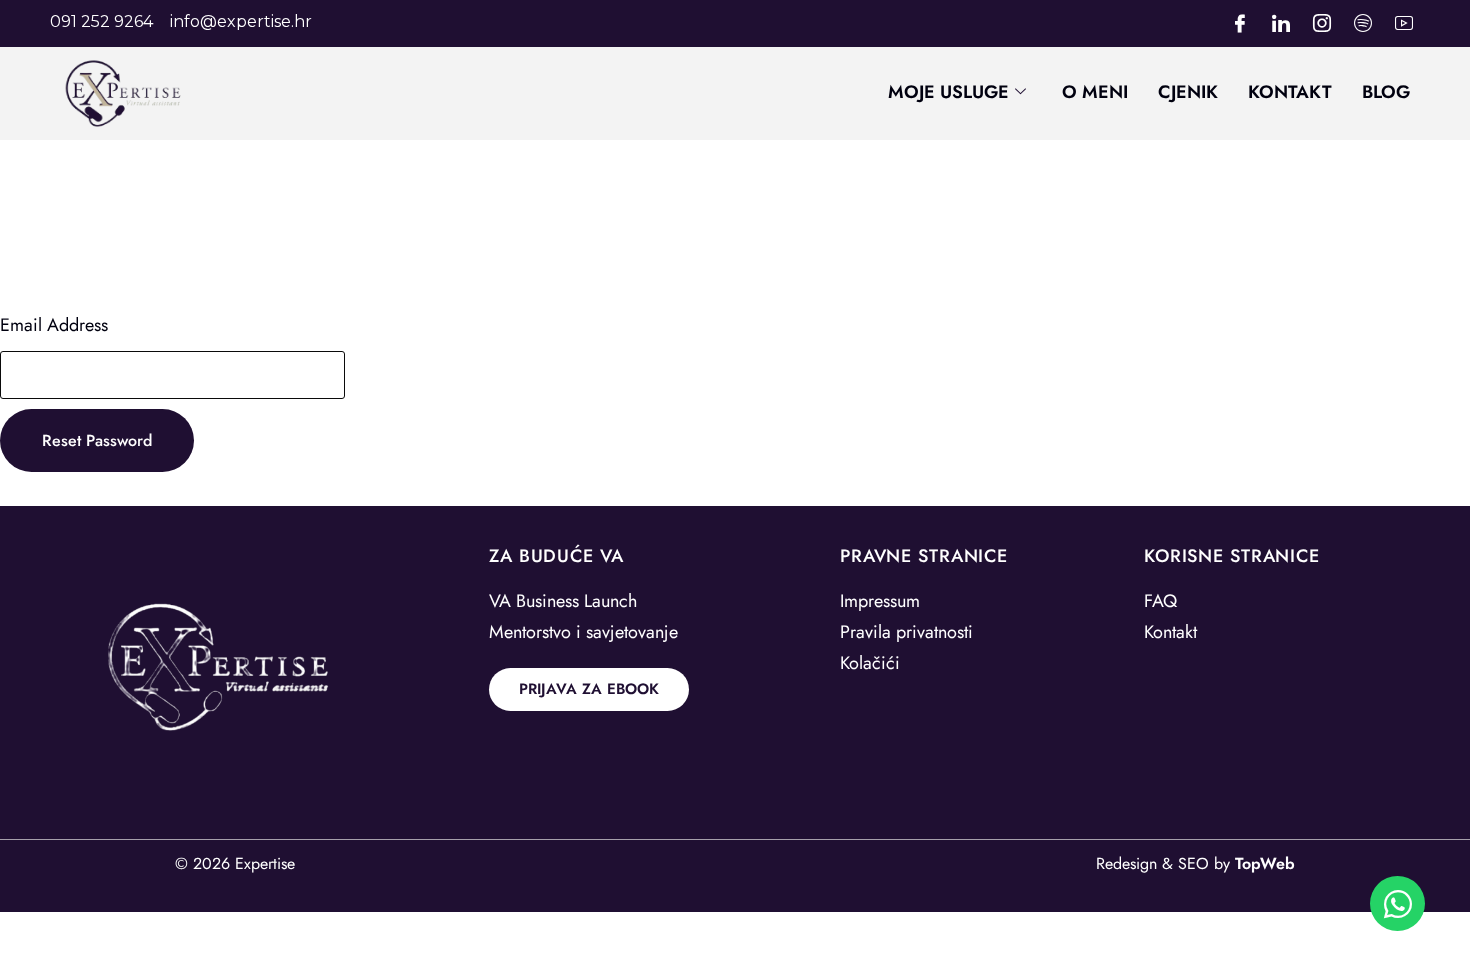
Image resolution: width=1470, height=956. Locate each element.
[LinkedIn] (1281, 24)
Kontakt (1290, 92)
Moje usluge (948, 92)
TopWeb (1265, 863)
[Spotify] (1363, 24)
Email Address (54, 325)
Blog (1386, 92)
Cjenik (1188, 92)
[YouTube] (1404, 24)
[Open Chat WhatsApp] (1397, 903)
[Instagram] (1322, 24)
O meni (1095, 92)
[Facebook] (1240, 24)
